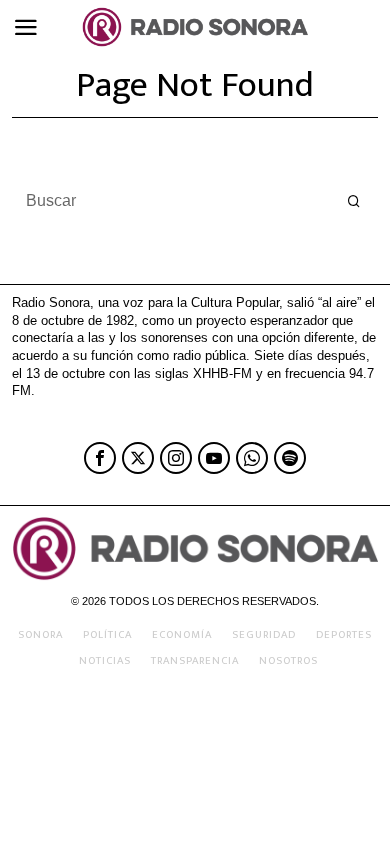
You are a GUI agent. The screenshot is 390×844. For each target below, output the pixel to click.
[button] (354, 201)
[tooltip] (100, 458)
